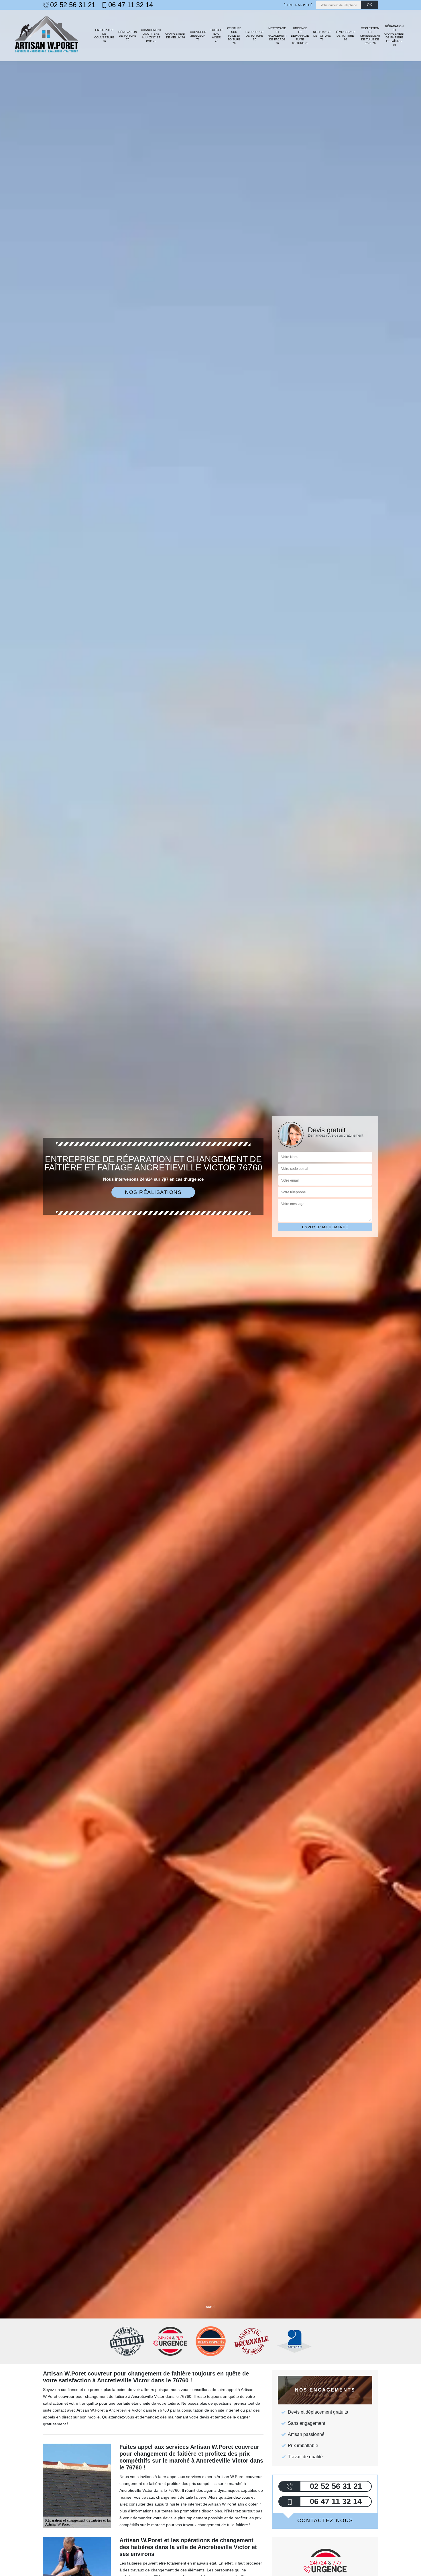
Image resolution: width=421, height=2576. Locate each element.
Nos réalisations (153, 1192)
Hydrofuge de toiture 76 (255, 36)
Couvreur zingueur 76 (198, 36)
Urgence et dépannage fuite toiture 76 (300, 36)
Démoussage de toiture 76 (345, 36)
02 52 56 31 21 (73, 5)
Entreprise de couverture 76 (104, 36)
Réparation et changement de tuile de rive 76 (370, 36)
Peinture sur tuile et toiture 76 (234, 36)
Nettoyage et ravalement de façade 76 (277, 36)
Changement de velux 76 (175, 36)
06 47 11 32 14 (131, 5)
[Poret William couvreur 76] (47, 36)
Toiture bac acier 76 (217, 36)
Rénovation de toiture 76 (128, 36)
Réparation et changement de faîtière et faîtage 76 (395, 36)
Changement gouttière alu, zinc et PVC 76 (151, 36)
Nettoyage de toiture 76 (322, 36)
